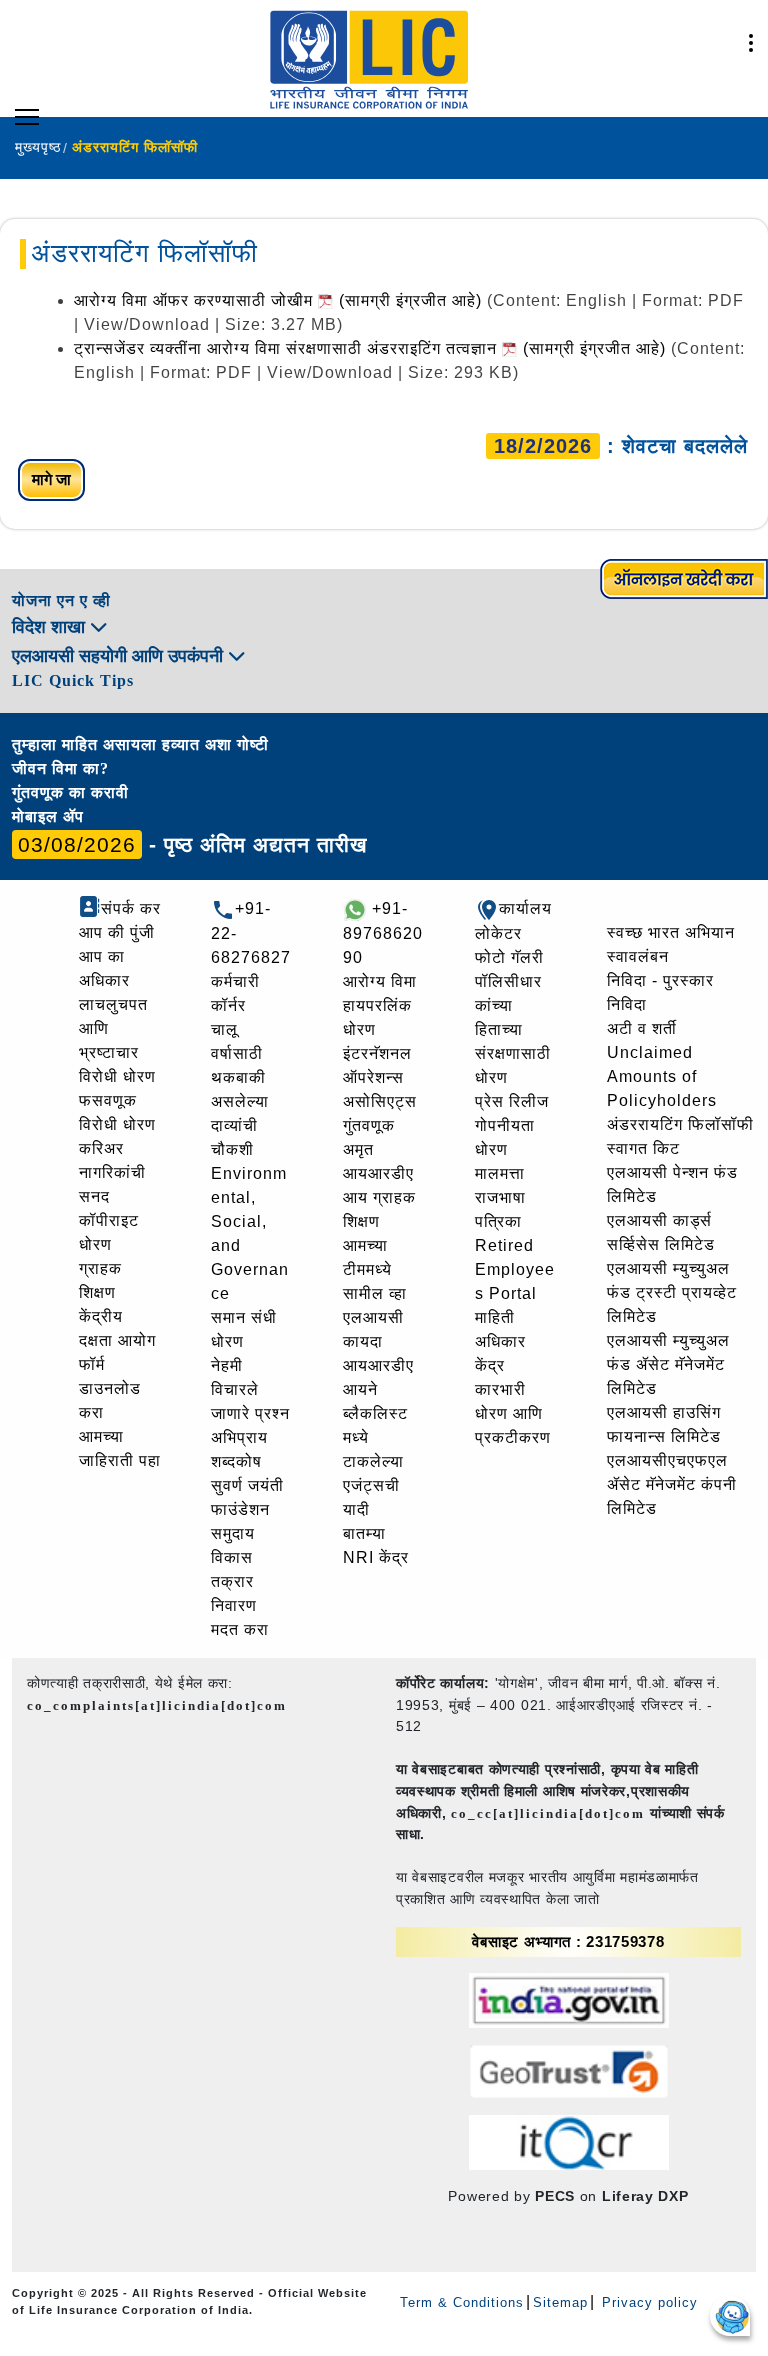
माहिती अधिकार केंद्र (500, 1341)
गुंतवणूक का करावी (70, 792)
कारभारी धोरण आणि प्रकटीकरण (513, 1413)
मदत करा (240, 1629)
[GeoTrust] (569, 2071)
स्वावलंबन (638, 956)
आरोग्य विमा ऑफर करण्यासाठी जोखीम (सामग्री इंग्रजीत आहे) (280, 300)
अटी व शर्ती (642, 1028)
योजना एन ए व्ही (61, 600)
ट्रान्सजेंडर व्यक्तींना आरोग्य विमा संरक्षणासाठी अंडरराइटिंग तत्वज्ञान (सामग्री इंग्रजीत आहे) (372, 348)
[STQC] (569, 2142)
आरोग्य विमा (380, 981)
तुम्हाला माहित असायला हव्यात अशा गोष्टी (140, 744)
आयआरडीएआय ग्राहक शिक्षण (379, 1197)
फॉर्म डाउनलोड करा (110, 1388)
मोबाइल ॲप (48, 816)
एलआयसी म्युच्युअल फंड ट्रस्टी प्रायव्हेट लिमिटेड (672, 1292)
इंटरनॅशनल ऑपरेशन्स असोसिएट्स (380, 1077)
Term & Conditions (462, 2302)
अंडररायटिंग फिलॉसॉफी (680, 1124)
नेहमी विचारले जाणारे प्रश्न (250, 1389)
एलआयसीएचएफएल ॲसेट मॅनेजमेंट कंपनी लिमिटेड (672, 1484)
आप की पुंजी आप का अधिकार (117, 956)
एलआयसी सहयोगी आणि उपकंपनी (120, 656)
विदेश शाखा (51, 627)
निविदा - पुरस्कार (660, 980)
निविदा (627, 1004)
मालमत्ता (500, 1173)
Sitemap (560, 2302)
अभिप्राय (239, 1437)
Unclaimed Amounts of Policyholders (662, 1076)
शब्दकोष (236, 1461)
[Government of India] (569, 2000)
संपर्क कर (131, 908)
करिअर (101, 1148)
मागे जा (51, 479)
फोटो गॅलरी (509, 957)
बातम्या (364, 1533)
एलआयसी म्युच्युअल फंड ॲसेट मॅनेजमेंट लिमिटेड (668, 1364)
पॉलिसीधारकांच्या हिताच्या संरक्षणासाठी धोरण (513, 1029)
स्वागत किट (643, 1148)
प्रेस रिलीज (512, 1101)
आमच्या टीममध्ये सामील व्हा (375, 1269)
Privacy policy (647, 2302)
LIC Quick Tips (73, 680)
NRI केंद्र (376, 1557)
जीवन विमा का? (60, 768)
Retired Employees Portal (515, 1269)
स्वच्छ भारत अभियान (671, 932)
